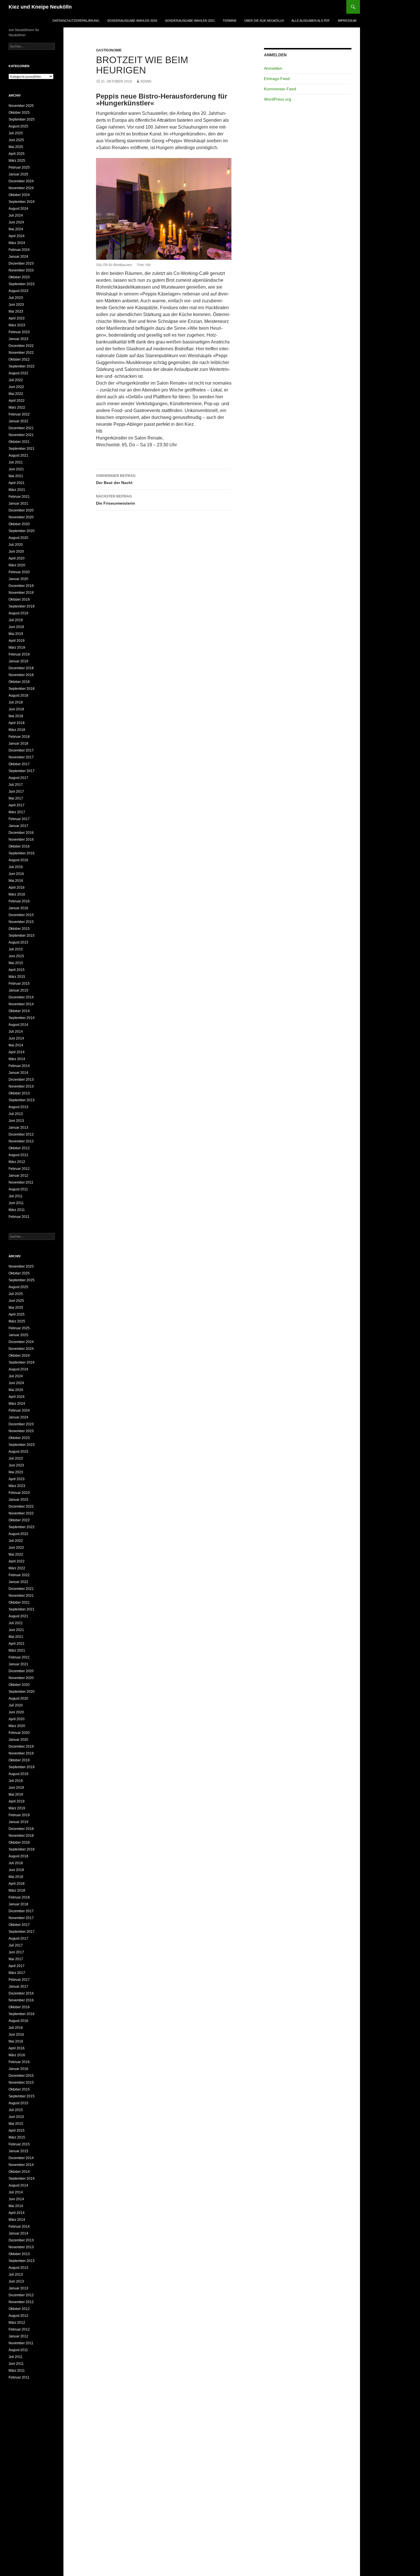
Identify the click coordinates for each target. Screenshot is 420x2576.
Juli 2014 (16, 1032)
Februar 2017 (19, 819)
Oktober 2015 (19, 929)
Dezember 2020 (21, 510)
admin (146, 81)
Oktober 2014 (19, 1011)
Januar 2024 (18, 257)
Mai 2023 (16, 311)
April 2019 (17, 641)
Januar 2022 (18, 421)
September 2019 (22, 606)
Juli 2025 (16, 133)
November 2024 (21, 188)
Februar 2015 (19, 984)
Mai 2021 (16, 476)
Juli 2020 (16, 545)
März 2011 (17, 1210)
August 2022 (18, 373)
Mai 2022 (16, 394)
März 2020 (17, 565)
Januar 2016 (18, 908)
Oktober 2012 (19, 1148)
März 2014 (17, 1059)
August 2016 (18, 860)
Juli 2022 (16, 380)
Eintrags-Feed (277, 79)
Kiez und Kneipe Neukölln (40, 7)
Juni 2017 (16, 792)
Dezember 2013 (21, 1080)
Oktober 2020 (19, 524)
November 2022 (21, 353)
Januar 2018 (18, 744)
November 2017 (21, 757)
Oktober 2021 (19, 442)
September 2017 (22, 771)
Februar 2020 (19, 572)
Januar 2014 (18, 1073)
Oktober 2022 (19, 359)
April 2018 (17, 723)
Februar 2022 (19, 414)
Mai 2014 (16, 1045)
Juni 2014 (16, 1038)
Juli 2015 (16, 949)
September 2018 (22, 689)
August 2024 (18, 209)
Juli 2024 (16, 215)
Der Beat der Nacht (116, 479)
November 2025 (21, 106)
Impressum (347, 21)
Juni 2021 (16, 469)
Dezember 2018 (21, 668)
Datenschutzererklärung (76, 21)
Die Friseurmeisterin (116, 500)
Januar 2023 (18, 339)
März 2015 (17, 977)
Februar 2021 (19, 497)
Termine (230, 21)
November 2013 (21, 1086)
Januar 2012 (18, 1176)
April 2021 (17, 483)
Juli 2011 (16, 1196)
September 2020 (22, 531)
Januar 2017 (18, 826)
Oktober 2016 (19, 846)
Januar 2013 (18, 1128)
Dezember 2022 (21, 346)
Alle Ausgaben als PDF (311, 21)
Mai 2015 (16, 963)
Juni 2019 (16, 627)
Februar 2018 (19, 737)
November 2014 (21, 1004)
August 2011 (18, 1189)
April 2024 (17, 236)
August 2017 (18, 778)
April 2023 (17, 318)
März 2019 (17, 648)
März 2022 (17, 407)
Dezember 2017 (21, 750)
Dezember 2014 (21, 997)
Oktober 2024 (19, 195)
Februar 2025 (19, 167)
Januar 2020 (18, 579)
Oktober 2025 (19, 113)
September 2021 (22, 449)
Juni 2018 (16, 709)
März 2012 (17, 1162)
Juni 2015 (16, 956)
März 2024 (17, 243)
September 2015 (22, 936)
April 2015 (17, 970)
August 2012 (18, 1155)
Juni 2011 (16, 1203)
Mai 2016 (16, 881)
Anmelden (273, 68)
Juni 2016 (16, 874)
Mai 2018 (16, 716)
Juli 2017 (16, 785)
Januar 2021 (18, 503)
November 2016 (21, 840)
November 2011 (21, 1182)
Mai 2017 (16, 798)
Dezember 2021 (21, 428)
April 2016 (17, 888)
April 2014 (17, 1052)
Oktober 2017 (19, 764)
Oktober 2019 (19, 599)
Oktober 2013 (19, 1093)
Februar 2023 (19, 332)
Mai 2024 (16, 229)
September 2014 (22, 1018)
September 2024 (22, 202)
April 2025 (17, 154)
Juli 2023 (16, 298)
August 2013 (18, 1107)
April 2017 (17, 805)
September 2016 (22, 853)
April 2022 (17, 401)
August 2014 (18, 1025)
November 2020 (21, 517)
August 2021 (18, 455)
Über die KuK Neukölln (264, 21)
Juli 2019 (16, 620)
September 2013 (22, 1100)
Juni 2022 (16, 387)
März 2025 (17, 161)
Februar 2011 (19, 1217)
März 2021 (17, 490)
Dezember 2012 (21, 1134)
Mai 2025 (16, 147)
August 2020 (18, 538)
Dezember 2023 (21, 263)
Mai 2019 (16, 634)
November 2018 (21, 675)
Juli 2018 (16, 702)
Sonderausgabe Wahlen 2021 (190, 21)
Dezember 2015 (21, 915)
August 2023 (18, 291)
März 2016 (17, 894)
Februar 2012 (19, 1169)
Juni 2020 (16, 551)
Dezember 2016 (21, 833)
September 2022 (22, 366)
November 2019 (21, 593)
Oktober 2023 (19, 277)
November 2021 (21, 435)
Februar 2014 (19, 1066)
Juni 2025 (16, 140)
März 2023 (17, 325)
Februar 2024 (19, 250)
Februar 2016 (19, 901)
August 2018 (18, 696)
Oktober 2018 (19, 682)
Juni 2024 (16, 222)
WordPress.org (278, 99)
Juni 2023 (16, 305)
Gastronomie (109, 50)
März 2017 (17, 812)
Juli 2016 (16, 867)
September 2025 (22, 119)
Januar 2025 (18, 174)
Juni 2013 (16, 1121)
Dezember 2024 (21, 181)
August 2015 (18, 942)
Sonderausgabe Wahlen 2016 (132, 21)
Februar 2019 (19, 654)
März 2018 (17, 730)
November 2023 (21, 270)
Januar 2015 (18, 990)
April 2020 (17, 558)
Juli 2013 (16, 1114)
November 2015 (21, 922)
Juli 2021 (16, 462)
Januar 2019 (18, 661)
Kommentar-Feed (280, 89)
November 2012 (21, 1141)
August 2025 (18, 126)
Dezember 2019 (21, 586)
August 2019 (18, 613)
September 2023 (22, 284)
